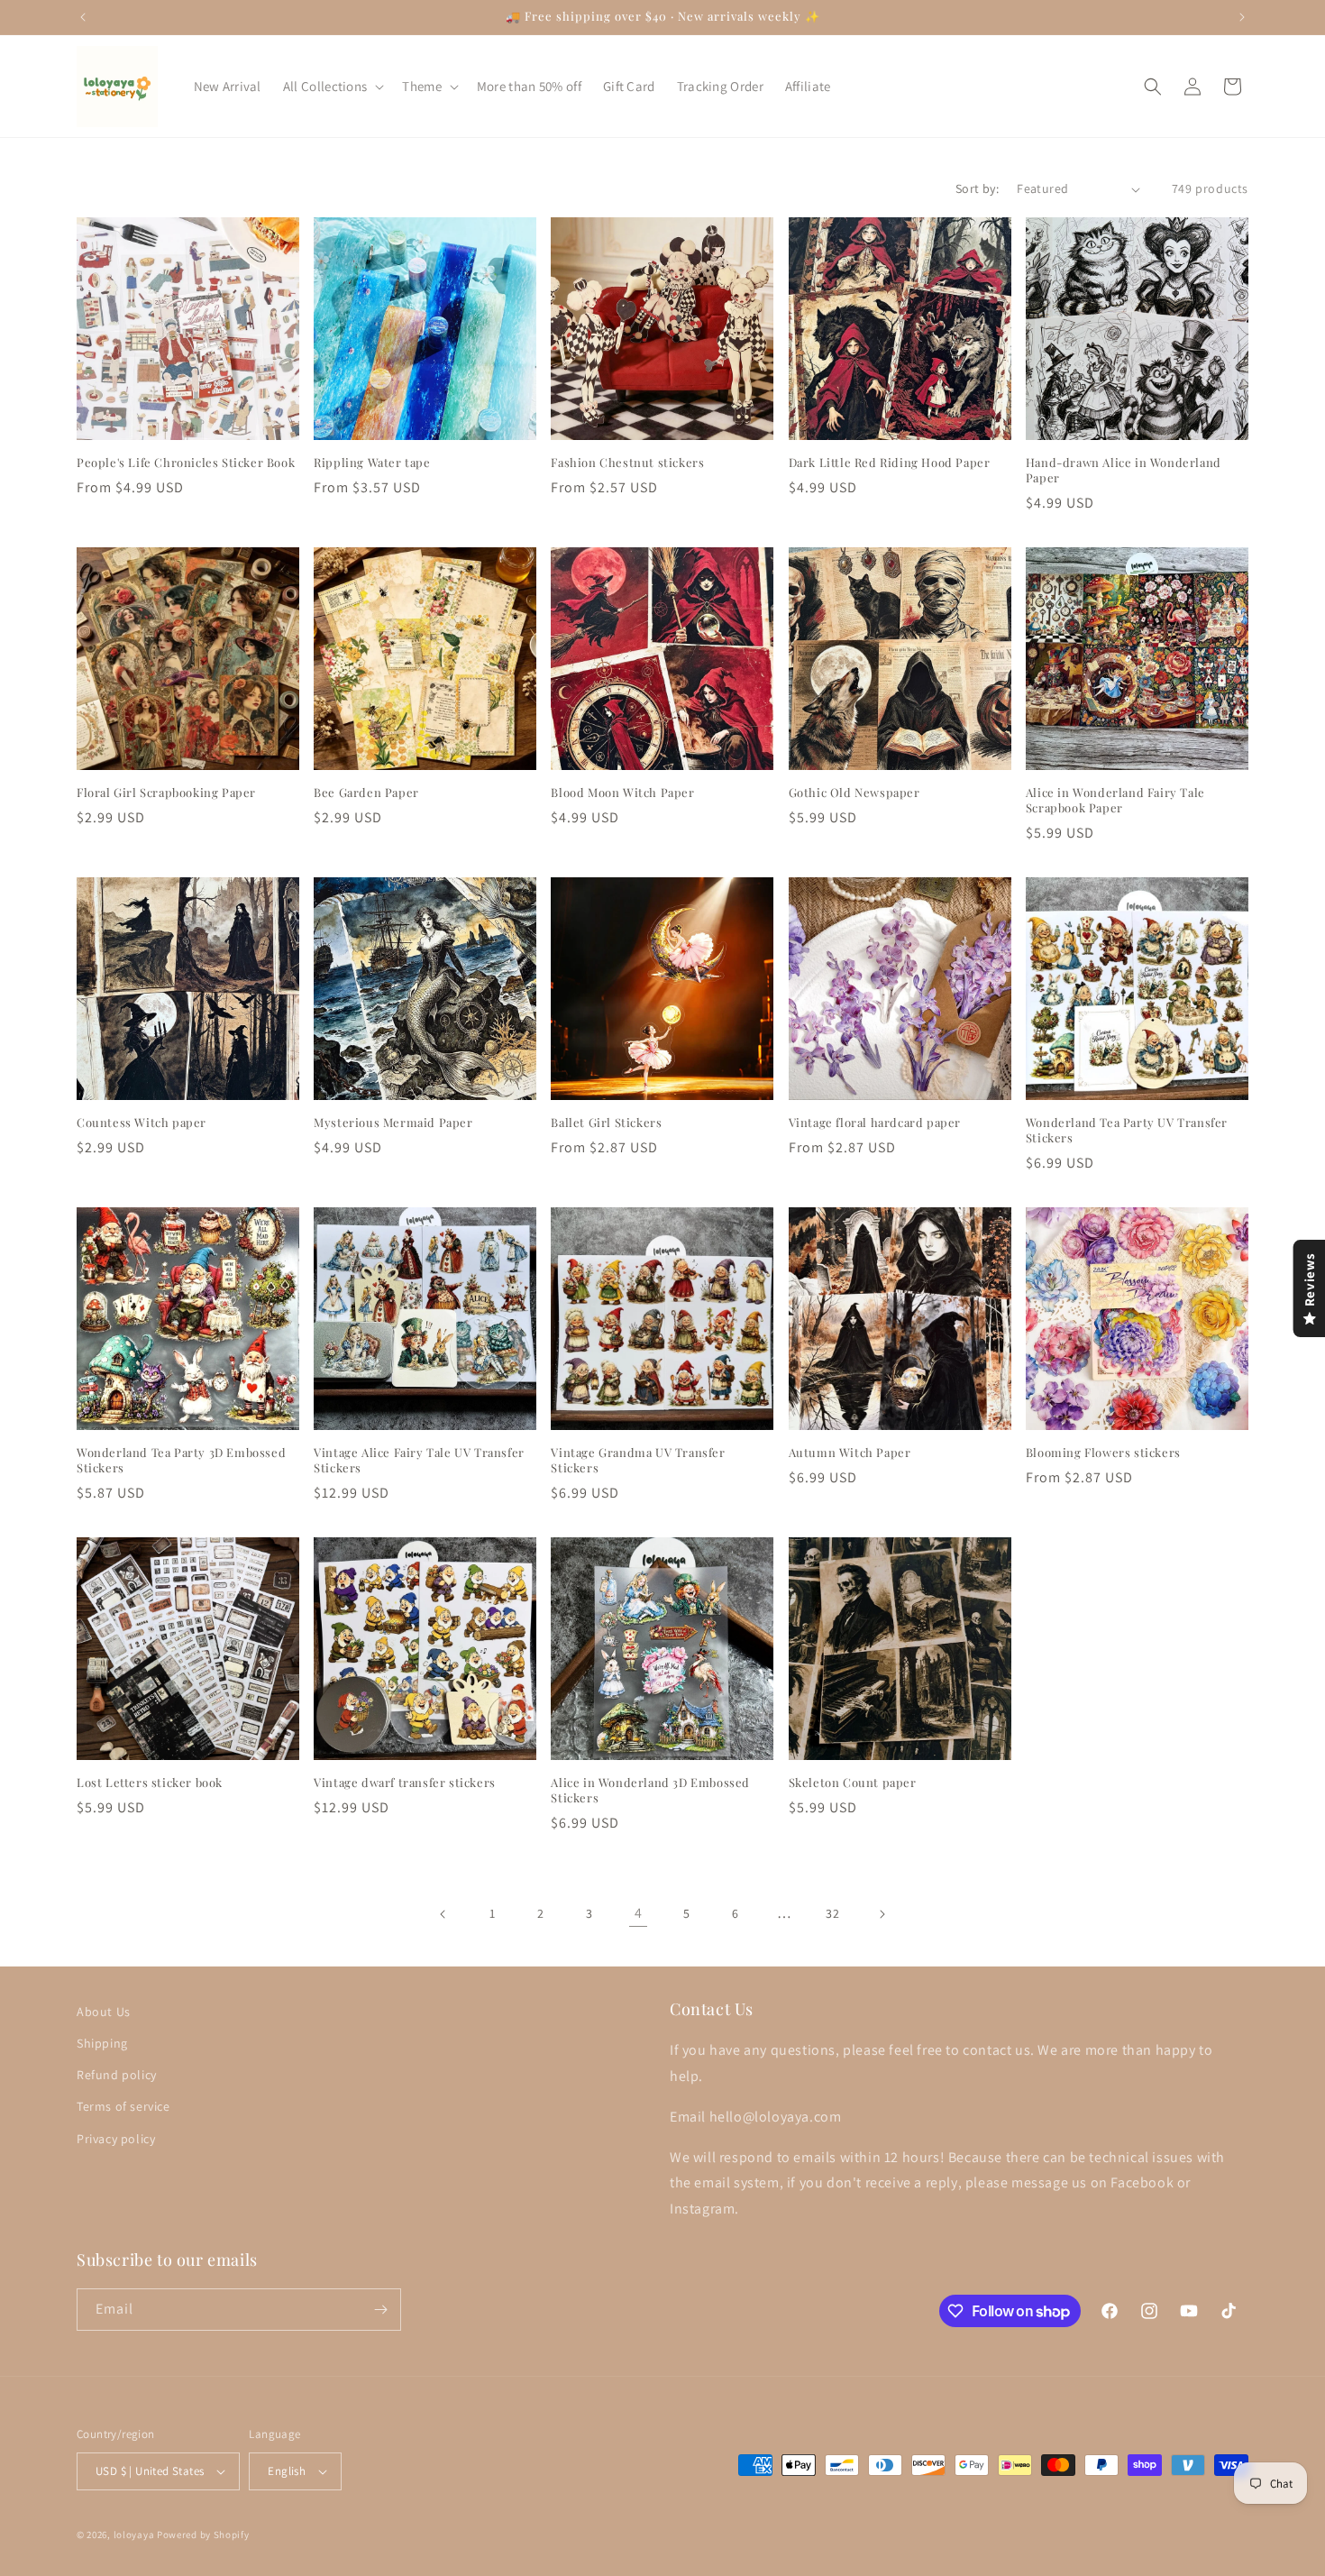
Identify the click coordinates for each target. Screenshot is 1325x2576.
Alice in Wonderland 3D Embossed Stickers (650, 1790)
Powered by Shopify (203, 2535)
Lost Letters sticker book (150, 1783)
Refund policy (117, 2075)
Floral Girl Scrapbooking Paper (166, 793)
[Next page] (882, 1914)
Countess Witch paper (142, 1123)
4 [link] (639, 1913)
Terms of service (123, 2106)
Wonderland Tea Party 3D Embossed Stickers (181, 1460)
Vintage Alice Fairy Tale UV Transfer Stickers (419, 1460)
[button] (332, 87)
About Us (104, 2012)
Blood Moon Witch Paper (622, 793)
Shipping (102, 2043)
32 (832, 1913)
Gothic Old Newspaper (854, 793)
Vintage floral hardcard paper (875, 1123)
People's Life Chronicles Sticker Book (186, 463)
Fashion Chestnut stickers (627, 463)
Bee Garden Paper (366, 793)
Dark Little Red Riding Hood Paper (890, 463)
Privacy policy (116, 2139)
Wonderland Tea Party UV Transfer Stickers (1127, 1130)
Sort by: (977, 188)
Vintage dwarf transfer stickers (405, 1783)
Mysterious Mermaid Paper (393, 1123)
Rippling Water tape (372, 463)
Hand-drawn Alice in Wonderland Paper (1124, 470)
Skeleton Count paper (853, 1783)
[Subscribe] (380, 2310)
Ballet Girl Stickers (606, 1123)
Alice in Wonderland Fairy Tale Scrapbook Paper (1115, 800)
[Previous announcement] (83, 17)
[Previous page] (443, 1914)
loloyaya (134, 2535)
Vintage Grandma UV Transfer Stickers (638, 1460)
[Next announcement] (1242, 17)
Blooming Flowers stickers (1103, 1453)
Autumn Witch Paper (850, 1453)
